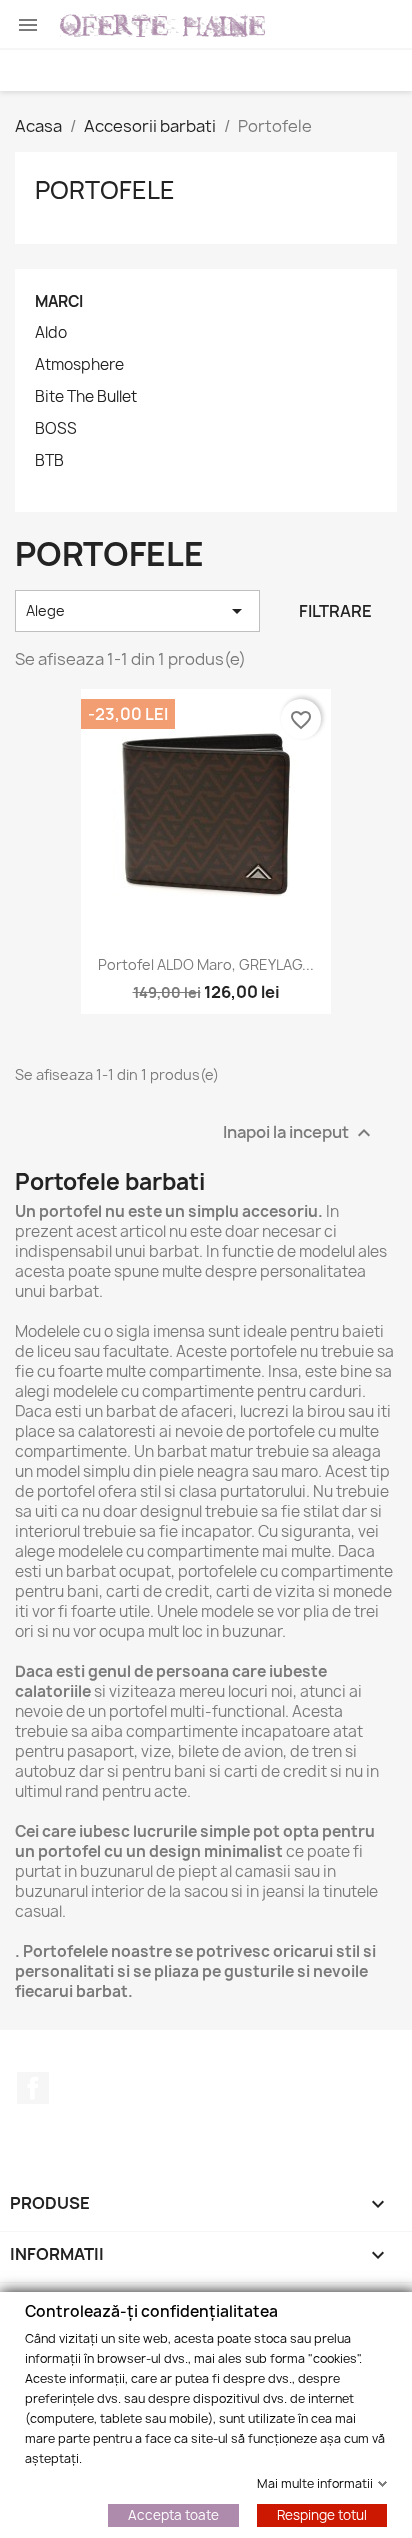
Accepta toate (173, 2514)
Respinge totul (322, 2514)
